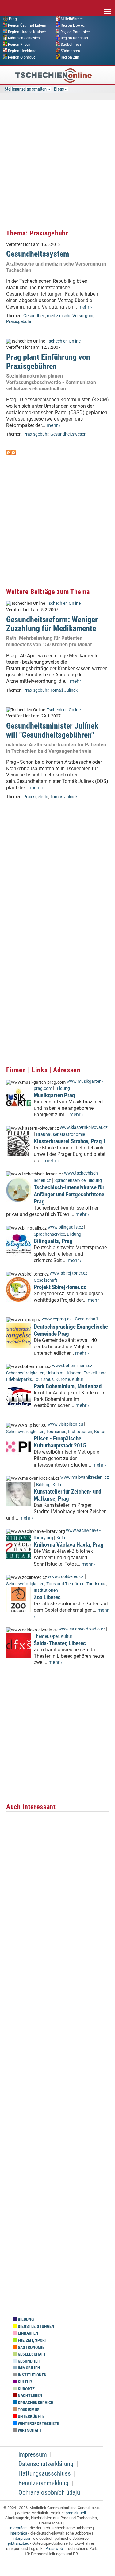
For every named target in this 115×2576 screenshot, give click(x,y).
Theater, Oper (46, 1636)
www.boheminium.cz (72, 1366)
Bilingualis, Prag (53, 1241)
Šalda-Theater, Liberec (60, 1643)
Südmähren (70, 51)
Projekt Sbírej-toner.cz (60, 1287)
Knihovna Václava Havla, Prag (69, 1545)
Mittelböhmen (72, 19)
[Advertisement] (57, 163)
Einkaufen (28, 2333)
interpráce (18, 2528)
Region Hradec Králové (27, 32)
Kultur (78, 1379)
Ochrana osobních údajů (49, 2492)
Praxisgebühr (19, 322)
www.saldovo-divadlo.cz (82, 1629)
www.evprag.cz (57, 1319)
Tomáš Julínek (64, 690)
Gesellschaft (46, 1280)
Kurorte (63, 1379)
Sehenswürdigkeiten (25, 1373)
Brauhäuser (47, 1135)
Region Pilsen (19, 45)
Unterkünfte (31, 2417)
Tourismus (44, 1379)
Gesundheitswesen (68, 434)
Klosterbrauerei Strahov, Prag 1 (70, 1141)
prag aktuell (76, 2513)
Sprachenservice (70, 1181)
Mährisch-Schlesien (24, 38)
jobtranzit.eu (19, 2543)
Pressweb (54, 2549)
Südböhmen (71, 45)
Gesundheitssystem (38, 254)
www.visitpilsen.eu (65, 1424)
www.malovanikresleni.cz (85, 1477)
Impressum (33, 2454)
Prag (13, 19)
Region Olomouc (22, 57)
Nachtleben (30, 2396)
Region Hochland (22, 51)
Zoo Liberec (47, 1597)
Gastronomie (73, 1135)
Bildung (63, 1088)
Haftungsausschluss (45, 2473)
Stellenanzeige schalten (26, 89)
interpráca (19, 2533)
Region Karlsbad (74, 38)
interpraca (21, 2538)
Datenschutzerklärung (46, 2464)
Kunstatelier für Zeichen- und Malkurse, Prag (67, 1495)
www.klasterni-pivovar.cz (84, 1127)
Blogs (59, 89)
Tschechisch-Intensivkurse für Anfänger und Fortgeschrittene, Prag (70, 1194)
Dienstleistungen (36, 2327)
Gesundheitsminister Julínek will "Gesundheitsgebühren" (52, 730)
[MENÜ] (108, 7)
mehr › (85, 307)
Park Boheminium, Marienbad (68, 1386)
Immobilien (29, 2368)
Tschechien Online (64, 341)
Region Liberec (73, 25)
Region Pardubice (75, 32)
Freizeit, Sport (32, 2340)
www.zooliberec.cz (66, 1577)
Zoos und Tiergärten (65, 1584)
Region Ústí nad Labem (27, 25)
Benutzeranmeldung (43, 2483)
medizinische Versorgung (71, 316)
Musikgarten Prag (54, 1095)
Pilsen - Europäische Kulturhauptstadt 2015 (60, 1442)
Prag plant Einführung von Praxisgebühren (48, 361)
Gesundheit (34, 316)
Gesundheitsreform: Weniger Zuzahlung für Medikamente (52, 624)
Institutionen (80, 1432)
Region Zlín (70, 57)
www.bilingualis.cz (65, 1227)
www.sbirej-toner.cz (69, 1273)
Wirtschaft (29, 2430)
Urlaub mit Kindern (64, 1373)
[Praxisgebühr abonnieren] (9, 453)
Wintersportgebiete (38, 2424)
